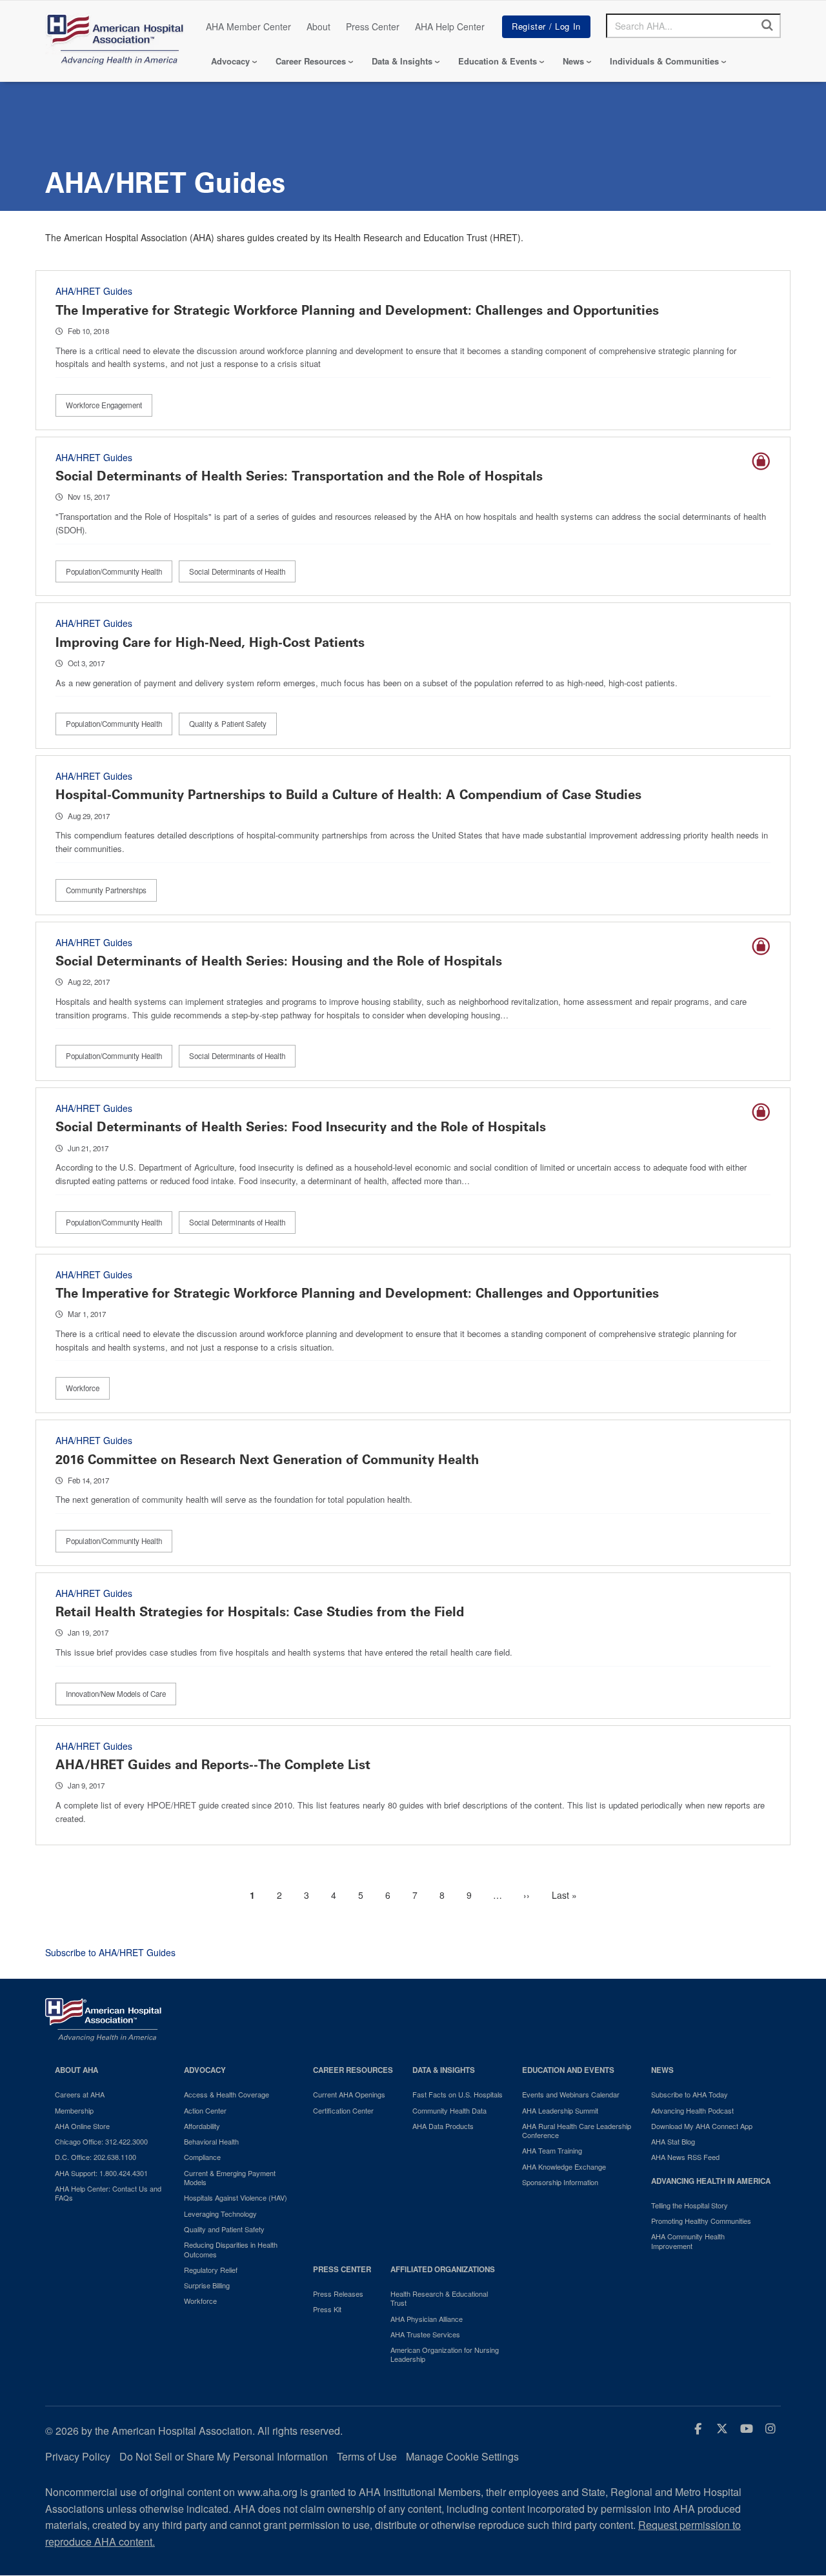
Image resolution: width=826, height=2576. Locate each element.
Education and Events (568, 2070)
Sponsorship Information (560, 2182)
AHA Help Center (450, 26)
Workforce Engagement (104, 405)
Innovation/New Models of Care (116, 1694)
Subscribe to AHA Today (690, 2094)
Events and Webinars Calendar (571, 2094)
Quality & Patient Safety (228, 724)
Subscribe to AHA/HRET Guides (110, 1952)
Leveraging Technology (220, 2214)
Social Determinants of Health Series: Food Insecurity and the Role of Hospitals (301, 1127)
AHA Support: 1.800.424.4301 (101, 2173)
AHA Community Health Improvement (688, 2241)
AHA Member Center (248, 26)
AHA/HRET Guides (94, 291)
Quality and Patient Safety (224, 2229)
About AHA (76, 2070)
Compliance (202, 2157)
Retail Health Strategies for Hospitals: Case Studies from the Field (260, 1612)
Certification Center (343, 2110)
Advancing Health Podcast (692, 2110)
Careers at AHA (80, 2094)
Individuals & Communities (664, 61)
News (573, 61)
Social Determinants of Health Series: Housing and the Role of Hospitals (279, 961)
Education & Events (498, 61)
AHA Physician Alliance (427, 2319)
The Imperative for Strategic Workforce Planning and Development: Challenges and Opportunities (357, 310)
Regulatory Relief (211, 2270)
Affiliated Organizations (443, 2269)
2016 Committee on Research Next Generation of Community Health (267, 1460)
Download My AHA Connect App (702, 2126)
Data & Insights (402, 61)
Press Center (373, 26)
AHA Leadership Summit (560, 2110)
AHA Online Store (82, 2126)
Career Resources (311, 61)
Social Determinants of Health (237, 571)
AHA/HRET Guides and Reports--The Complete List (213, 1765)
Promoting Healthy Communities (701, 2221)
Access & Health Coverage (227, 2094)
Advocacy (230, 61)
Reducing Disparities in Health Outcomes (231, 2249)
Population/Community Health (114, 571)
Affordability (202, 2126)
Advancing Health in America (711, 2181)
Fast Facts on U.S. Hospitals (458, 2094)
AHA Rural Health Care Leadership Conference (577, 2131)
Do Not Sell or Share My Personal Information (224, 2456)
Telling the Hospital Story (690, 2205)
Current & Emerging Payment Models (230, 2178)
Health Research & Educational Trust (439, 2298)
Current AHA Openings (349, 2094)
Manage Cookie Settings (462, 2456)
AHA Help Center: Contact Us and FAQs (108, 2193)
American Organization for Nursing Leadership (445, 2354)
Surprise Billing (207, 2285)
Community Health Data (449, 2110)
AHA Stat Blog (673, 2141)
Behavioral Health (211, 2141)
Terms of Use (367, 2456)
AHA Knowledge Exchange (564, 2166)
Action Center (205, 2110)
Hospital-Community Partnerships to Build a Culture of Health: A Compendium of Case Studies (348, 795)
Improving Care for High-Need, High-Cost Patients (210, 642)
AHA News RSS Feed (685, 2157)
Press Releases (338, 2294)
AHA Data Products (443, 2126)
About (318, 26)
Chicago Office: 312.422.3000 (101, 2141)
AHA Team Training (552, 2150)
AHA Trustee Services (425, 2334)
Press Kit (327, 2309)
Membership (74, 2110)
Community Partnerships (106, 890)
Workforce (83, 1388)
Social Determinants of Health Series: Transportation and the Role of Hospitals (299, 476)
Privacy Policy (78, 2456)
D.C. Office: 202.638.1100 (96, 2157)
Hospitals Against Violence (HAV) (236, 2197)
